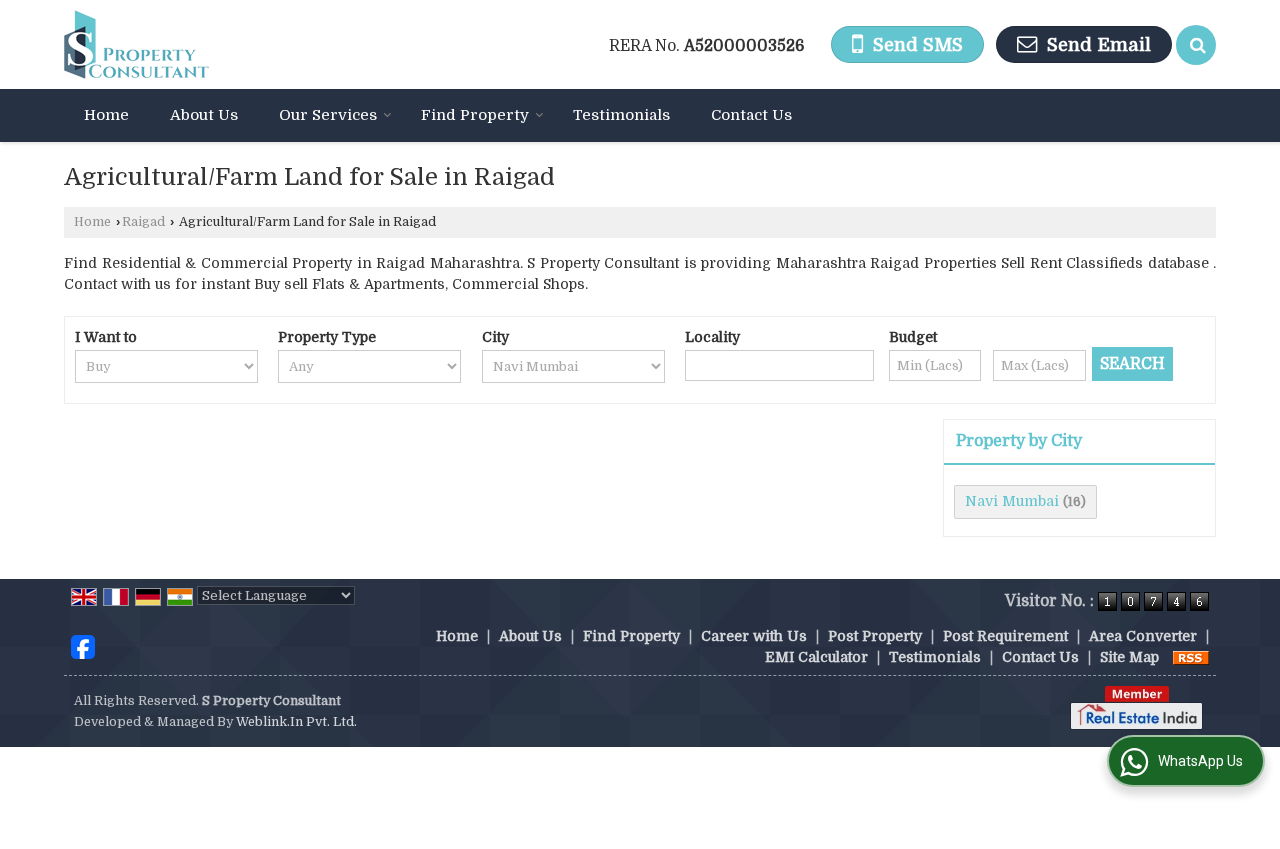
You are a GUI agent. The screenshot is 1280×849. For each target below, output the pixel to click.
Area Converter (1143, 636)
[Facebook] (83, 646)
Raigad (143, 222)
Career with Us (754, 636)
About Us (204, 115)
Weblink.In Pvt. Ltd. (296, 722)
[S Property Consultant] (136, 44)
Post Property (875, 636)
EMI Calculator (816, 657)
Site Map (1129, 657)
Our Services (328, 115)
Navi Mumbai (1012, 501)
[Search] (1196, 45)
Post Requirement (1005, 636)
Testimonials (621, 115)
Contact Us (751, 115)
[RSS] (1191, 657)
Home (106, 115)
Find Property (475, 115)
